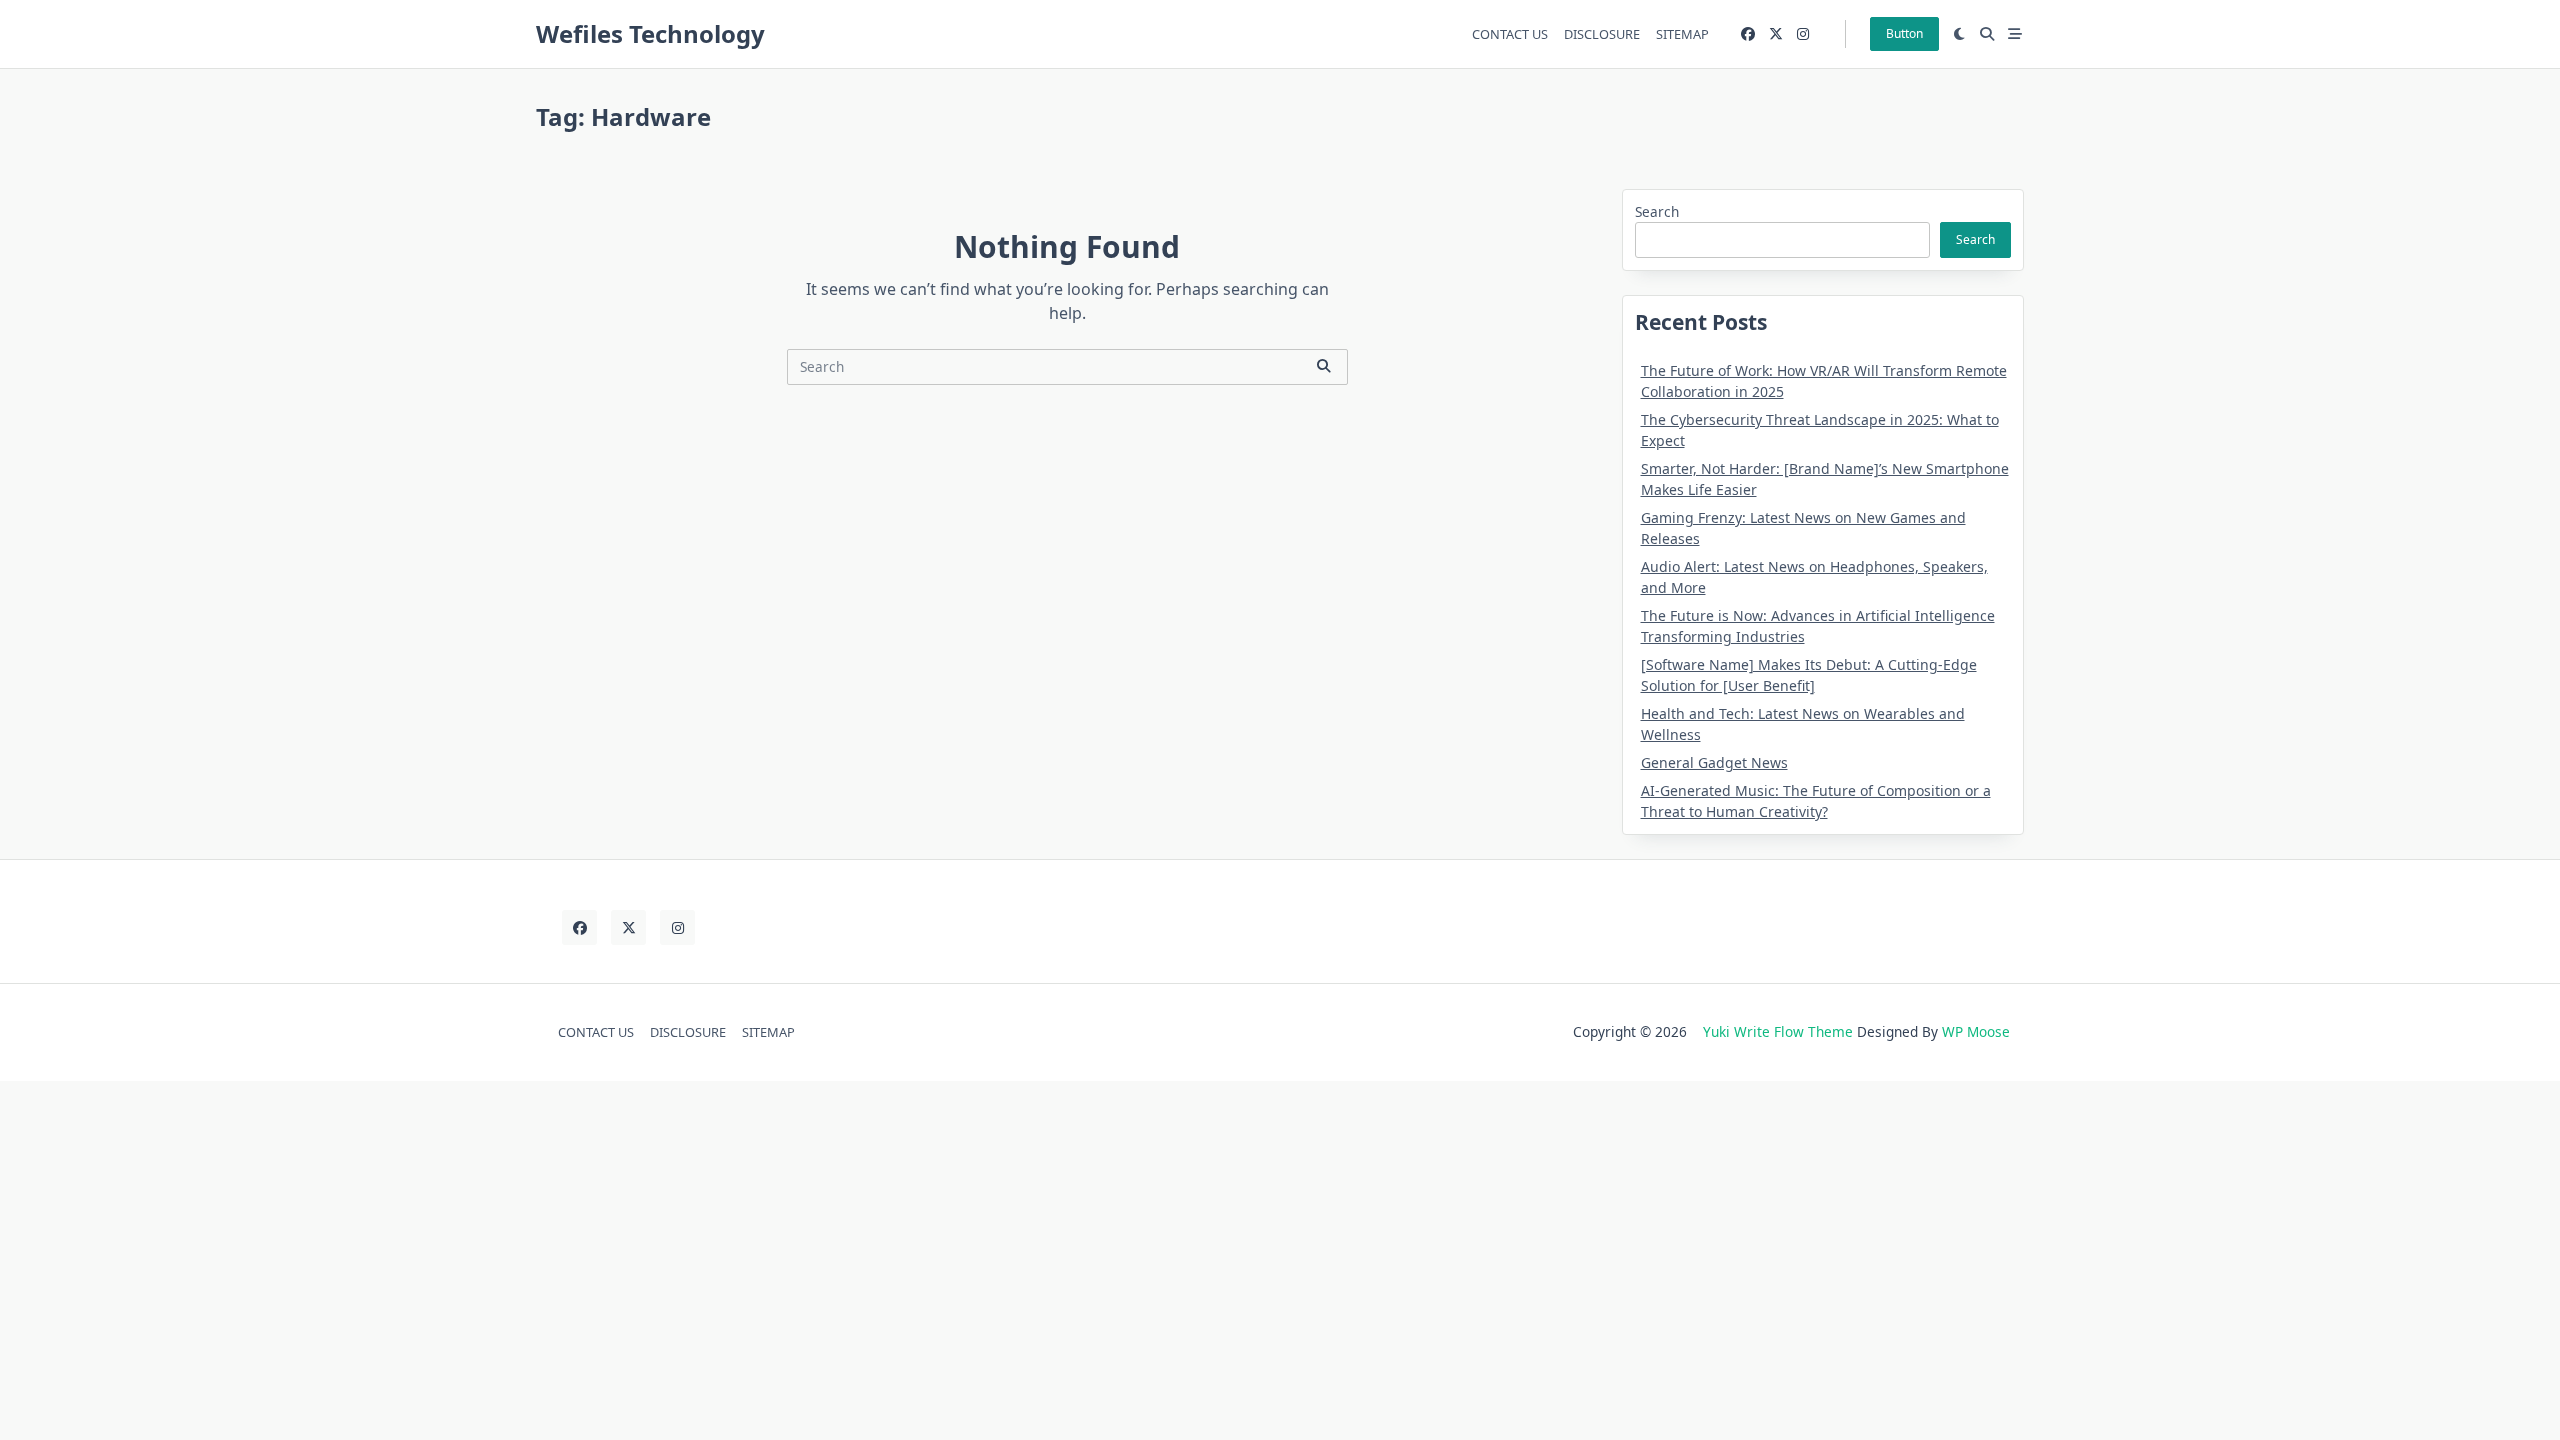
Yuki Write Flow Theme (1778, 1031)
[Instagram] (1803, 34)
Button (1904, 33)
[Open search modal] (1987, 34)
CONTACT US (1510, 34)
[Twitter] (1776, 34)
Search (1657, 211)
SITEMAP (1682, 34)
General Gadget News (1714, 762)
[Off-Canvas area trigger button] (2015, 34)
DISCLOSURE (1602, 34)
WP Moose (1976, 1031)
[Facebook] (1748, 34)
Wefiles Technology (650, 33)
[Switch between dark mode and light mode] (1960, 34)
